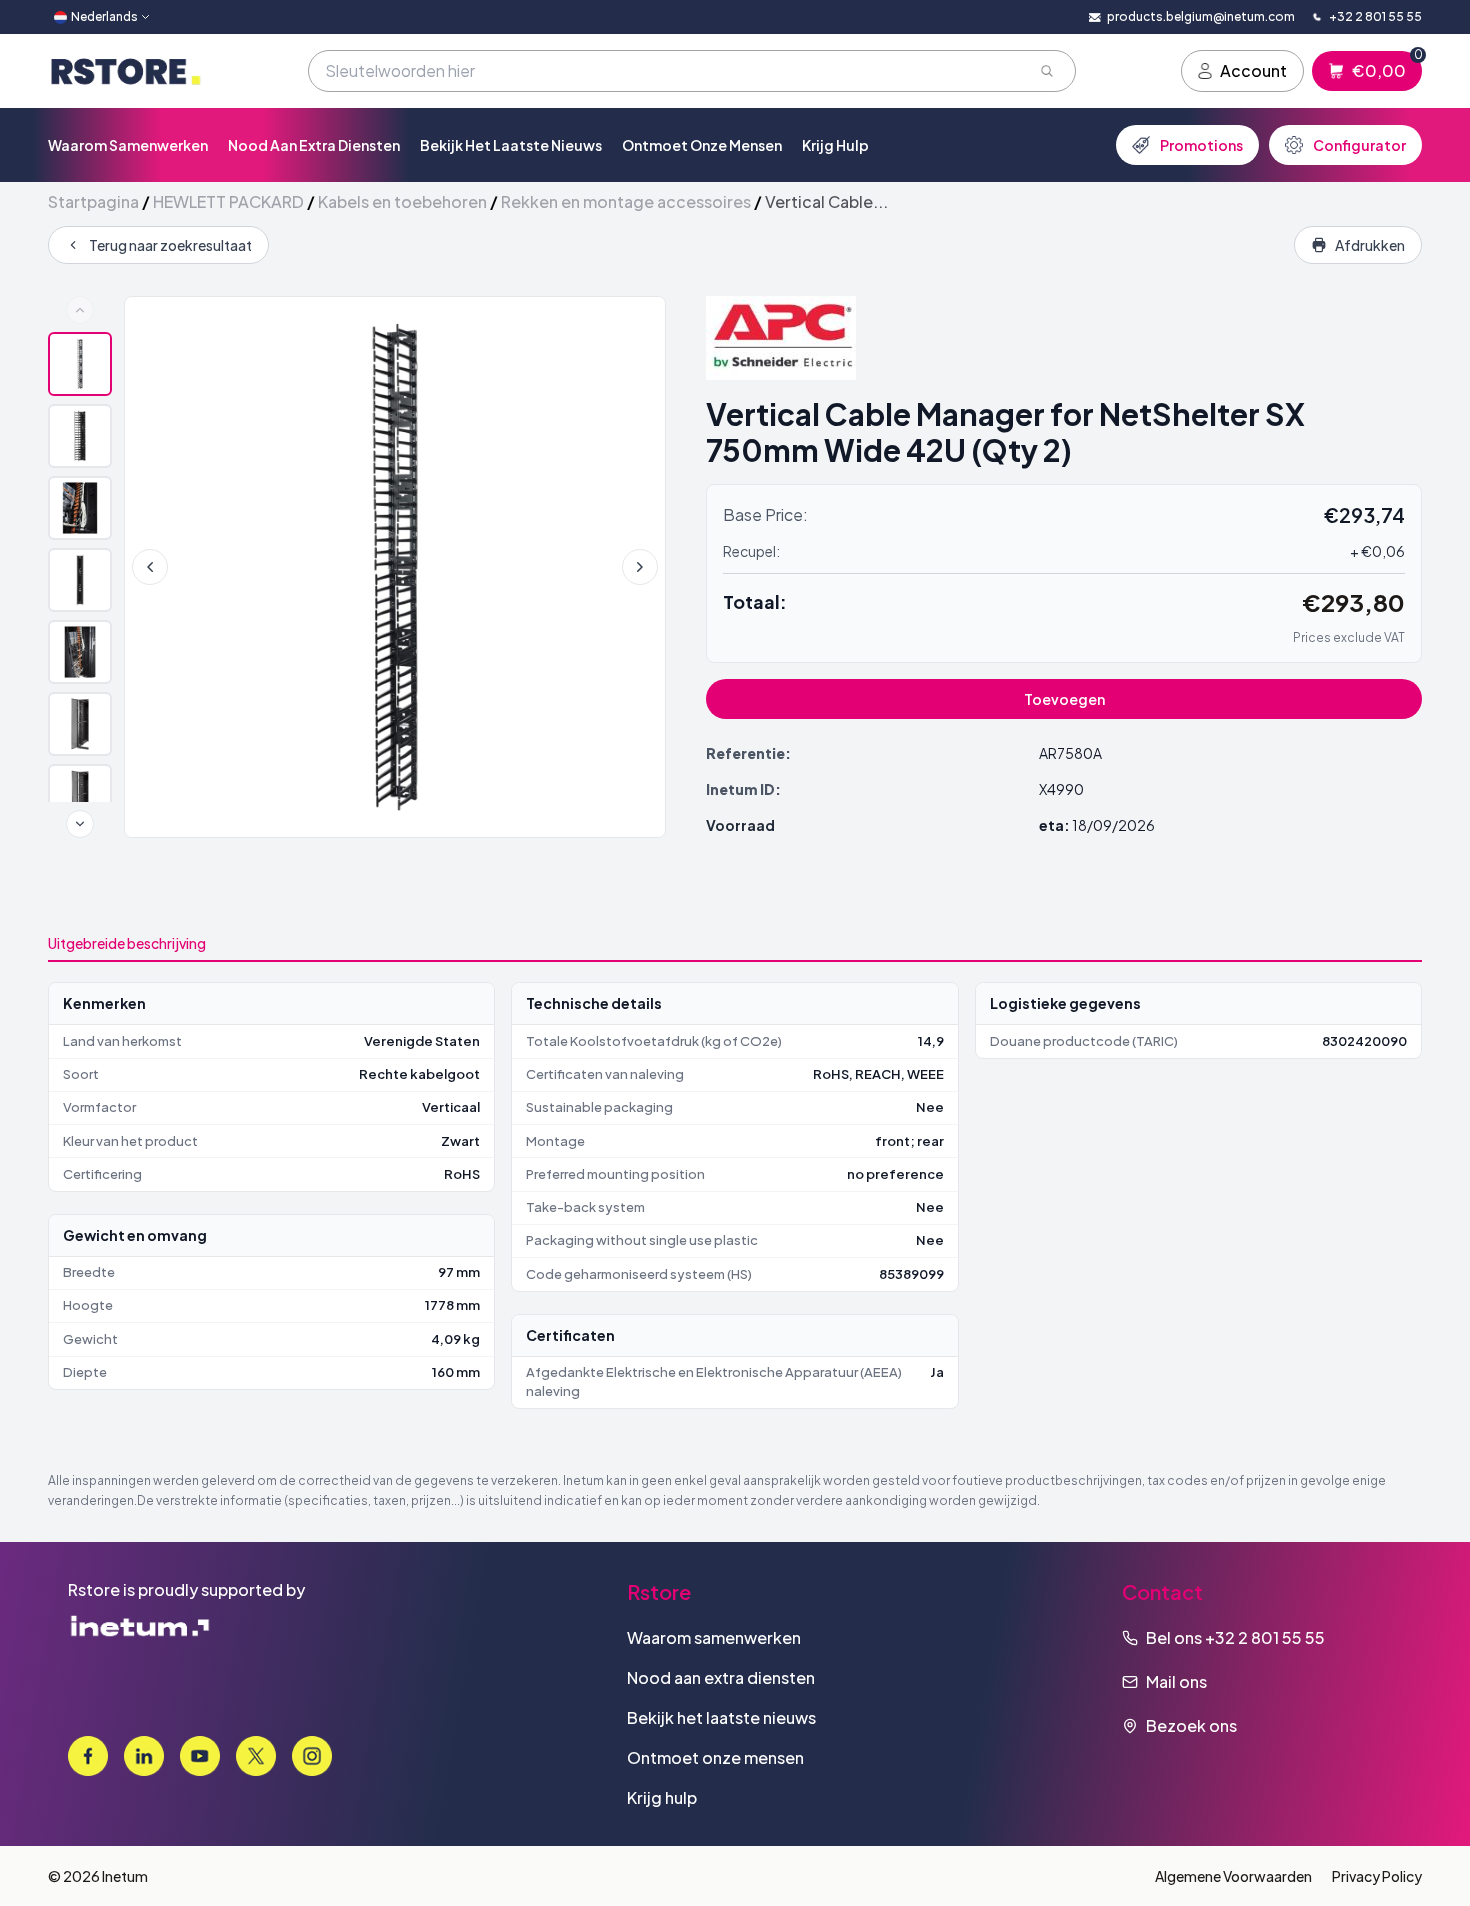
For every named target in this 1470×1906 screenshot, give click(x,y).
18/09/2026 (1113, 825)
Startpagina (93, 201)
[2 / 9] (80, 436)
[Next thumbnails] (80, 824)
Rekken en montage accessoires (626, 201)
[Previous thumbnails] (80, 310)
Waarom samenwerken (128, 145)
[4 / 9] (80, 580)
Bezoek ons (1191, 1725)
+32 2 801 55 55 (1265, 1637)
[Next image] (640, 567)
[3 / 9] (80, 508)
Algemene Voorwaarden (1233, 1876)
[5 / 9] (80, 652)
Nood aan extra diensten (314, 145)
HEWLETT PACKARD (228, 201)
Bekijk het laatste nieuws (511, 145)
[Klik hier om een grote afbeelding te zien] (395, 567)
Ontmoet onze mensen (702, 145)
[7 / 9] (80, 796)
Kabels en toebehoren (402, 201)
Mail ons (1176, 1681)
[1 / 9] (80, 364)
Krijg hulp (835, 145)
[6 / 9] (80, 724)
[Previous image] (150, 567)
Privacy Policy (1377, 1876)
